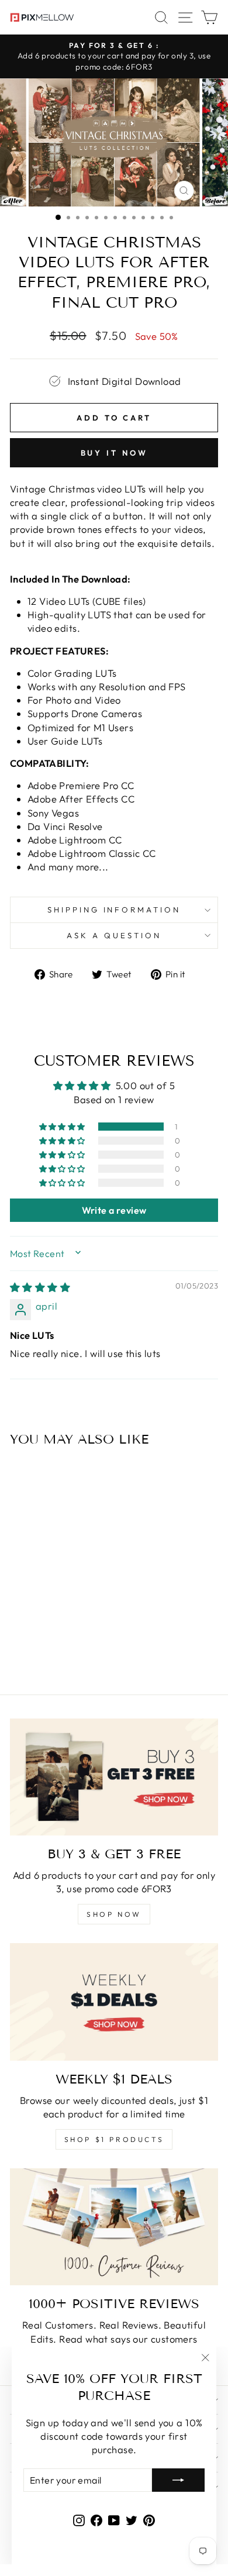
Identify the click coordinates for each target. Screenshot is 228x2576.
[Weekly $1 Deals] (114, 2002)
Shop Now (114, 1914)
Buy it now (114, 453)
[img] (40, 1287)
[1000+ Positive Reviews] (114, 2227)
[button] (63, 1127)
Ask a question (114, 935)
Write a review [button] (114, 1210)
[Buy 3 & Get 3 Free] (114, 1777)
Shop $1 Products (114, 2139)
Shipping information (114, 910)
